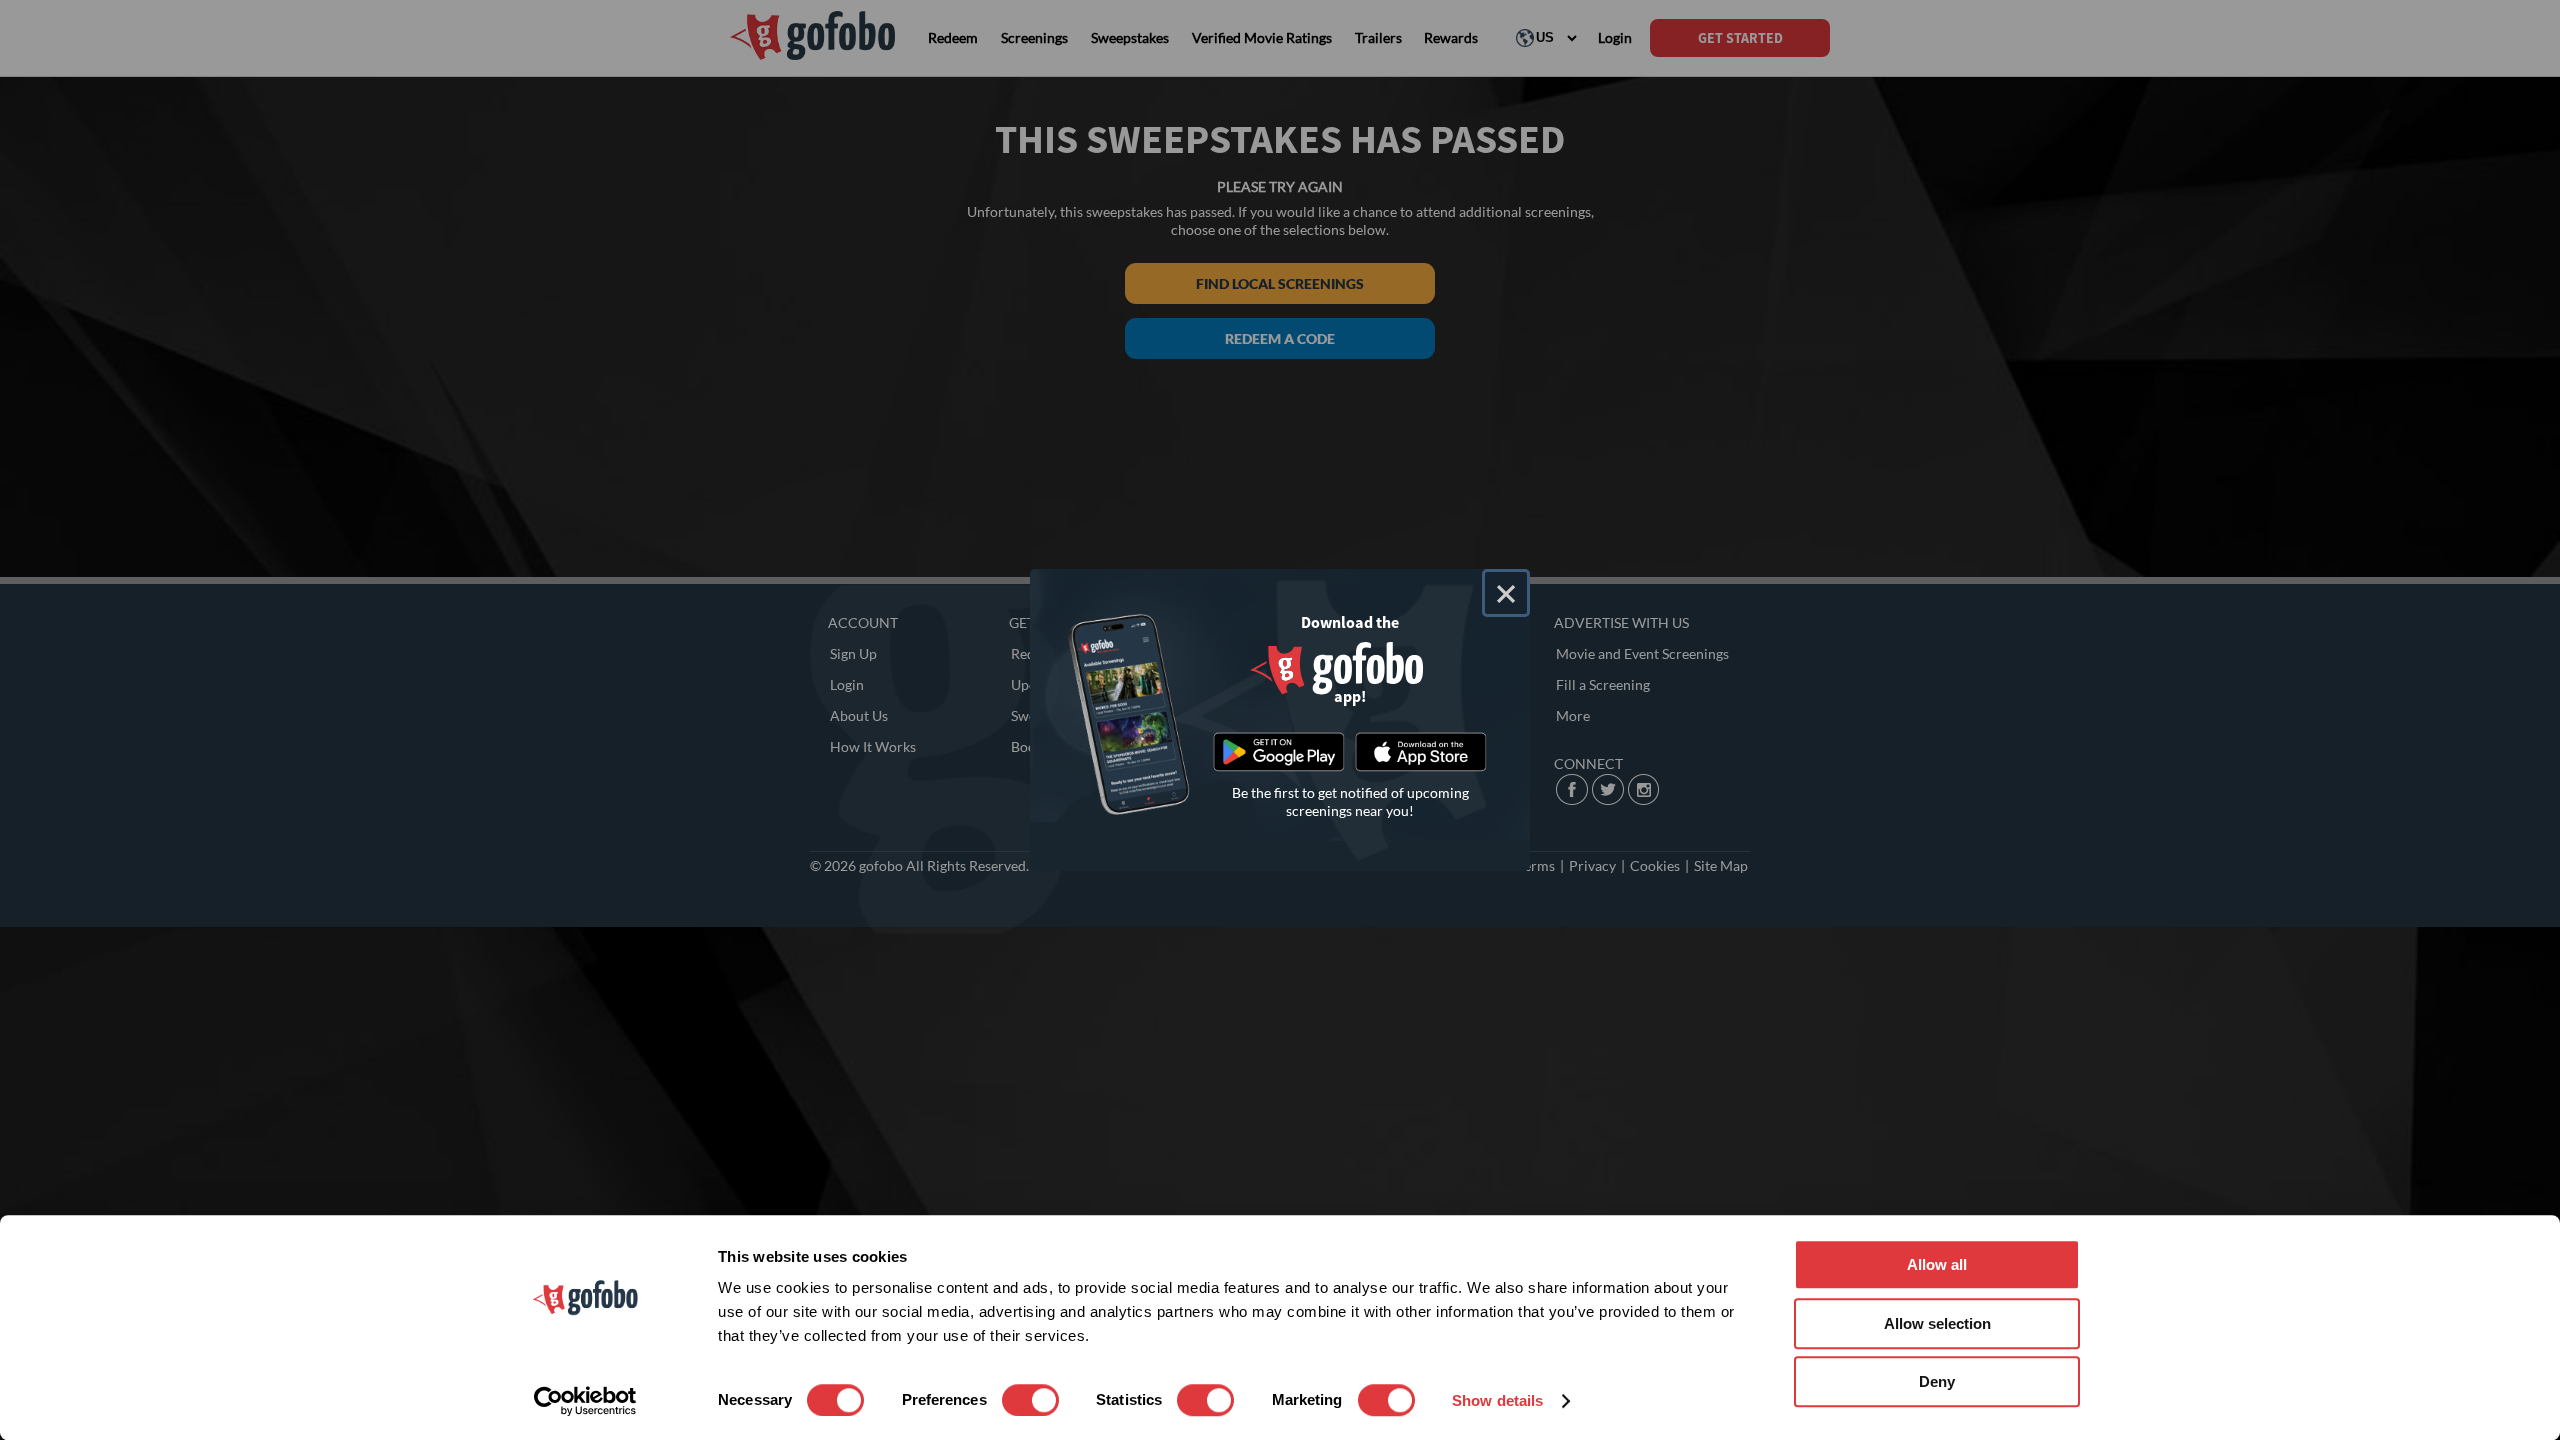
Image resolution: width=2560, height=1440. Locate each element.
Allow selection (1937, 1323)
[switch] (1030, 1400)
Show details (1497, 1400)
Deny (1937, 1381)
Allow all (1937, 1264)
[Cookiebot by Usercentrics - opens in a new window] (585, 1401)
